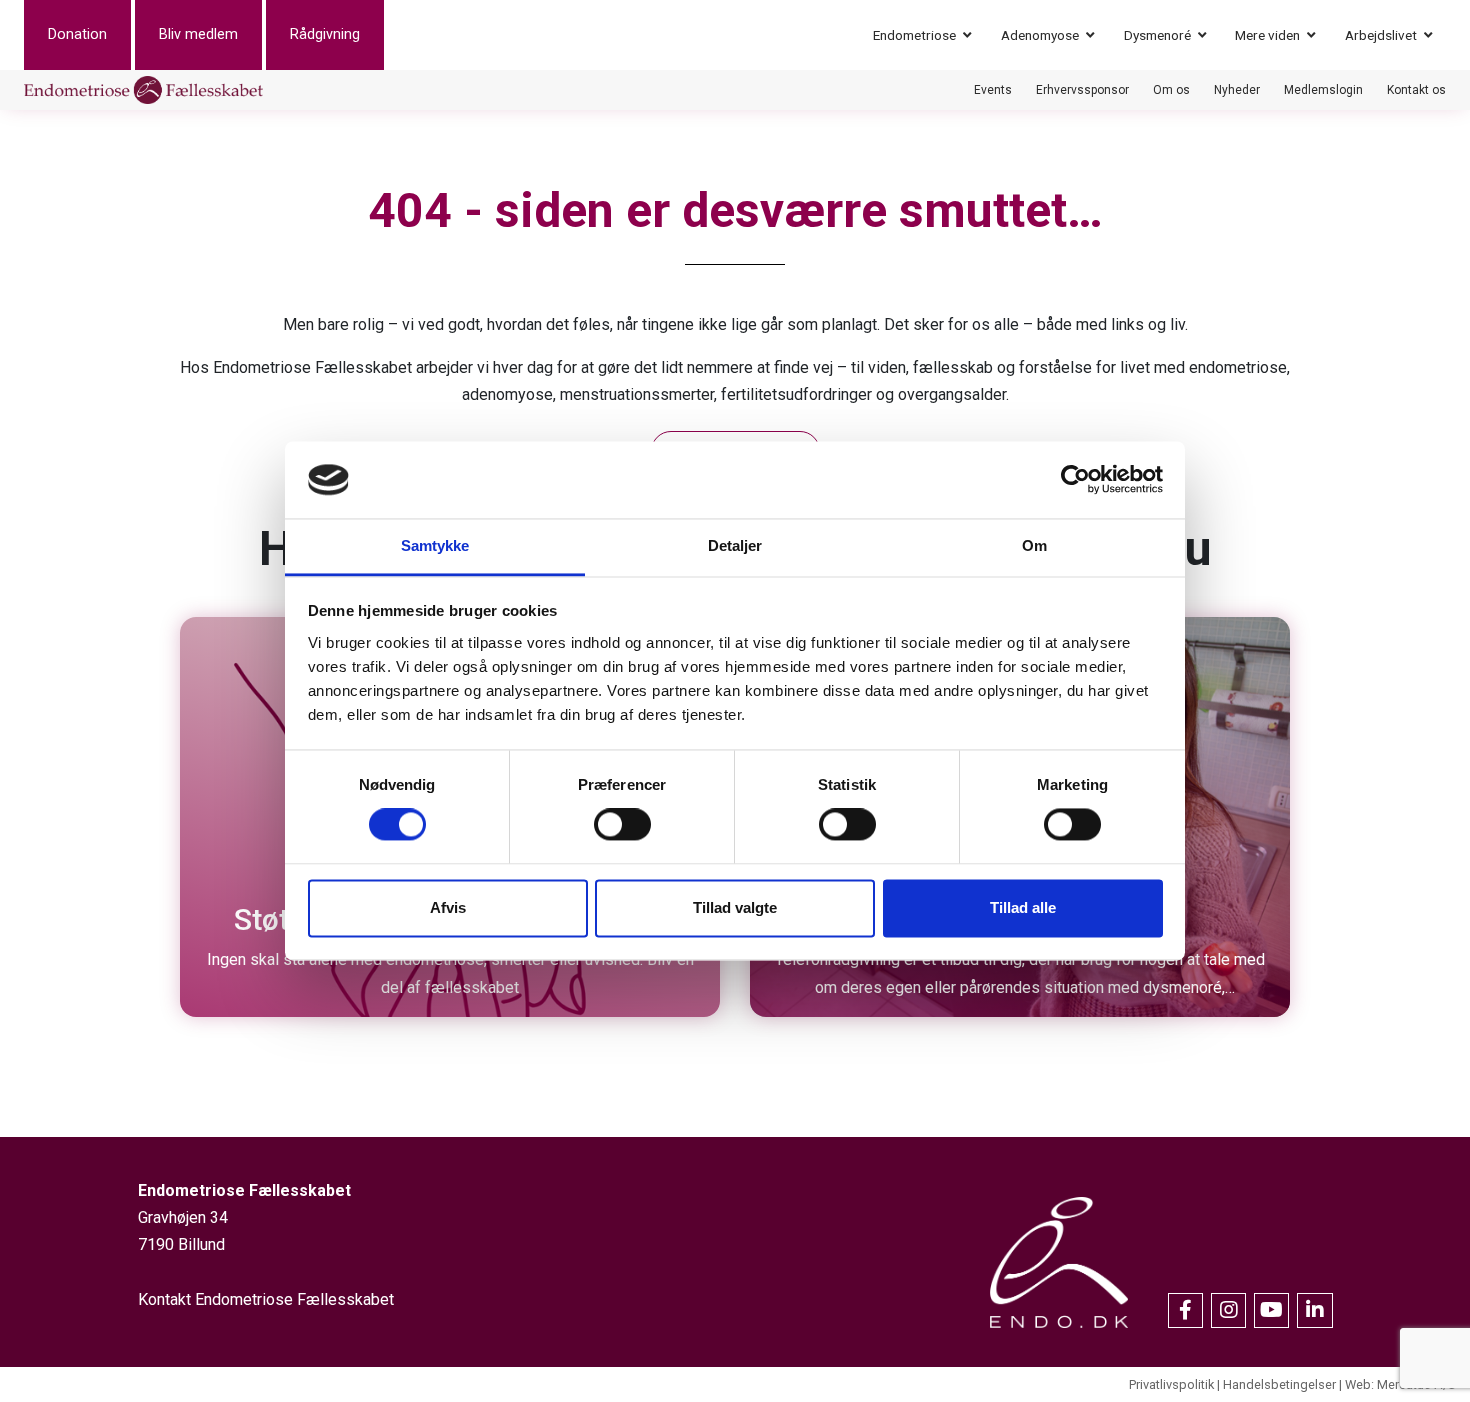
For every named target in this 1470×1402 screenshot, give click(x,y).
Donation (77, 34)
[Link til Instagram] (1228, 1310)
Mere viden (1267, 35)
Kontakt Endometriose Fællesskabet (266, 1299)
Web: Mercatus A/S (1400, 1384)
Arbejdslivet (1381, 35)
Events (993, 90)
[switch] (622, 825)
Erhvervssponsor (1082, 90)
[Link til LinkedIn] (1314, 1310)
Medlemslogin (1323, 90)
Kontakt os (1416, 90)
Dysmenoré (1157, 35)
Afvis (448, 907)
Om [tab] (1034, 545)
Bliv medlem (198, 34)
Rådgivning (325, 34)
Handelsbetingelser (1279, 1384)
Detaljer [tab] (735, 545)
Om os (1171, 90)
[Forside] (143, 90)
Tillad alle (1023, 907)
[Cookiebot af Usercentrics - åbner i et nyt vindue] (1075, 480)
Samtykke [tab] (435, 545)
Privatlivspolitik (1171, 1384)
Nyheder (1237, 90)
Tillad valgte (735, 907)
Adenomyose (1040, 35)
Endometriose (914, 35)
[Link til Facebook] (1185, 1310)
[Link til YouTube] (1271, 1310)
